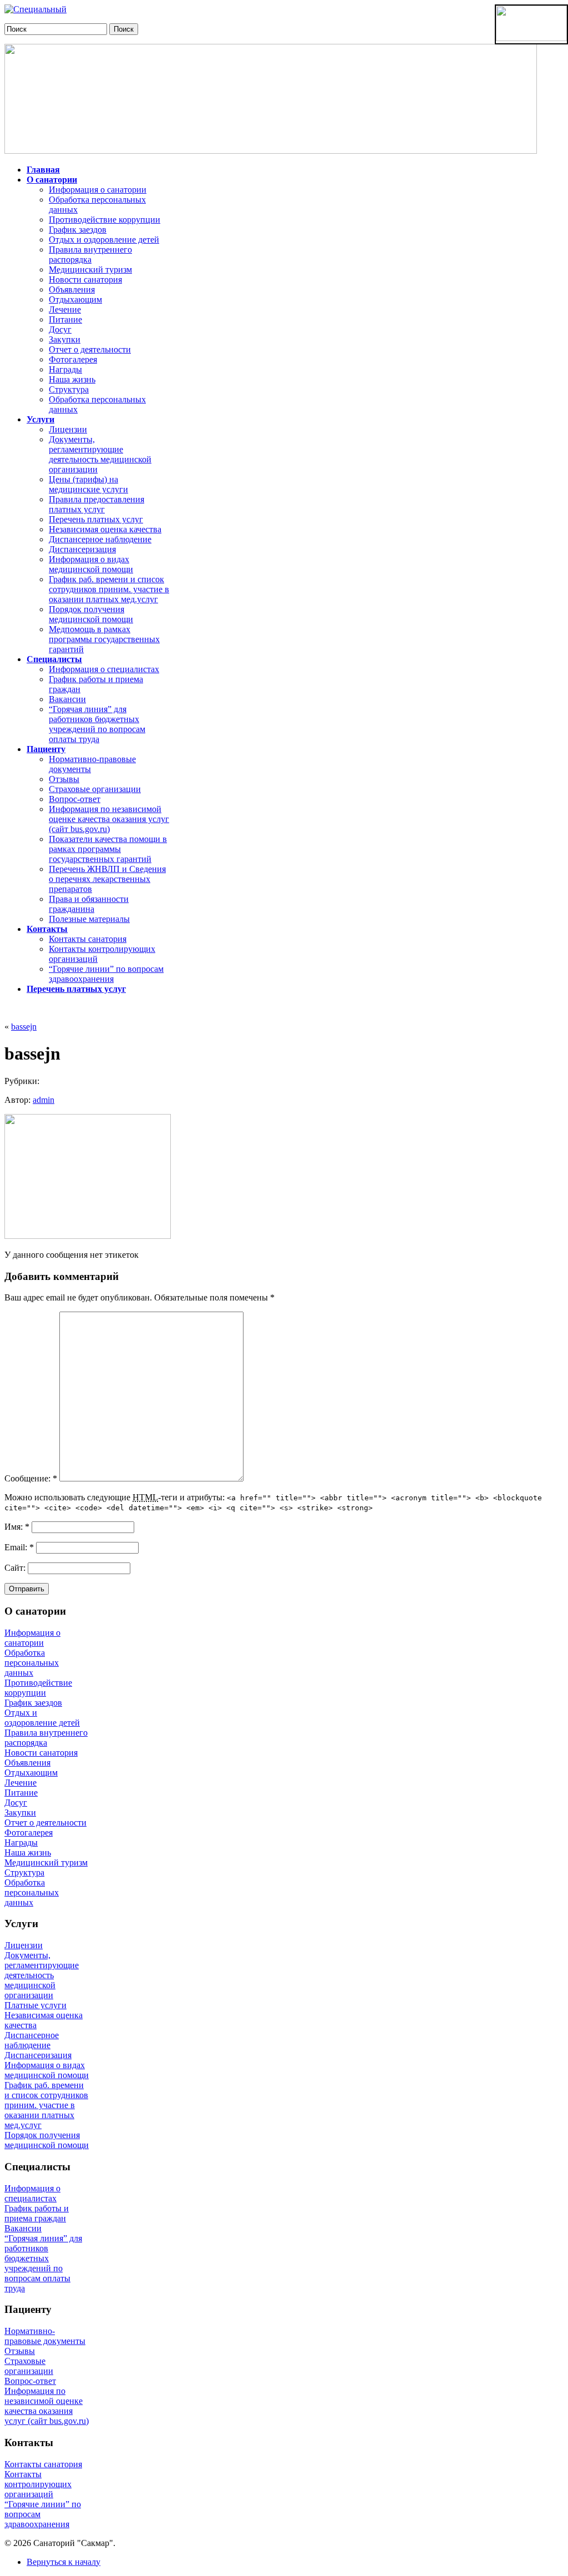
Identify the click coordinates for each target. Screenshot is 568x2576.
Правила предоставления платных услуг (97, 504)
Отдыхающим (75, 299)
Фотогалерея (73, 359)
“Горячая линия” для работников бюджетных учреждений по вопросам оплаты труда (97, 724)
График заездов (78, 230)
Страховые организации (95, 789)
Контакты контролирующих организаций (38, 2484)
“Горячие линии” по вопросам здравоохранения (106, 974)
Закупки (65, 339)
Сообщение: (31, 1478)
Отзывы (64, 779)
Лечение (65, 309)
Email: (19, 1547)
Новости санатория (85, 279)
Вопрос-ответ (75, 799)
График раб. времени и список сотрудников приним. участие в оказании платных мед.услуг (109, 589)
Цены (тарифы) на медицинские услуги (88, 484)
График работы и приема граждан (37, 2213)
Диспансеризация (82, 549)
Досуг (60, 329)
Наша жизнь (72, 379)
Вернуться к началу (64, 2562)
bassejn (24, 1027)
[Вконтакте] (35, 9)
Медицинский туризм (90, 269)
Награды (65, 369)
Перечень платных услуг (96, 519)
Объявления (72, 289)
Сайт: (16, 1568)
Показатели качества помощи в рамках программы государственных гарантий (108, 849)
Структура (69, 389)
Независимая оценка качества (105, 529)
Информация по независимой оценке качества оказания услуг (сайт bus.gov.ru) (109, 819)
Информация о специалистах (104, 669)
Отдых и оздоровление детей (104, 240)
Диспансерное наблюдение (100, 539)
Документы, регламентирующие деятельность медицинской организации (100, 454)
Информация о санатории (98, 190)
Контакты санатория (88, 939)
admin (44, 1100)
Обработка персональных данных (32, 1663)
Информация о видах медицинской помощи (91, 564)
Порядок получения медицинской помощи (91, 614)
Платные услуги (35, 2005)
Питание (65, 319)
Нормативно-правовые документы (45, 2336)
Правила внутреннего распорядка (90, 254)
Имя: (17, 1527)
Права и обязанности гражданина (89, 904)
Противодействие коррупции (105, 220)
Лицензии (68, 429)
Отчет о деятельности (90, 349)
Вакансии (67, 699)
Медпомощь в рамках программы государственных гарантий (104, 639)
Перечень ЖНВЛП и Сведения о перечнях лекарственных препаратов (107, 879)
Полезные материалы (89, 919)
